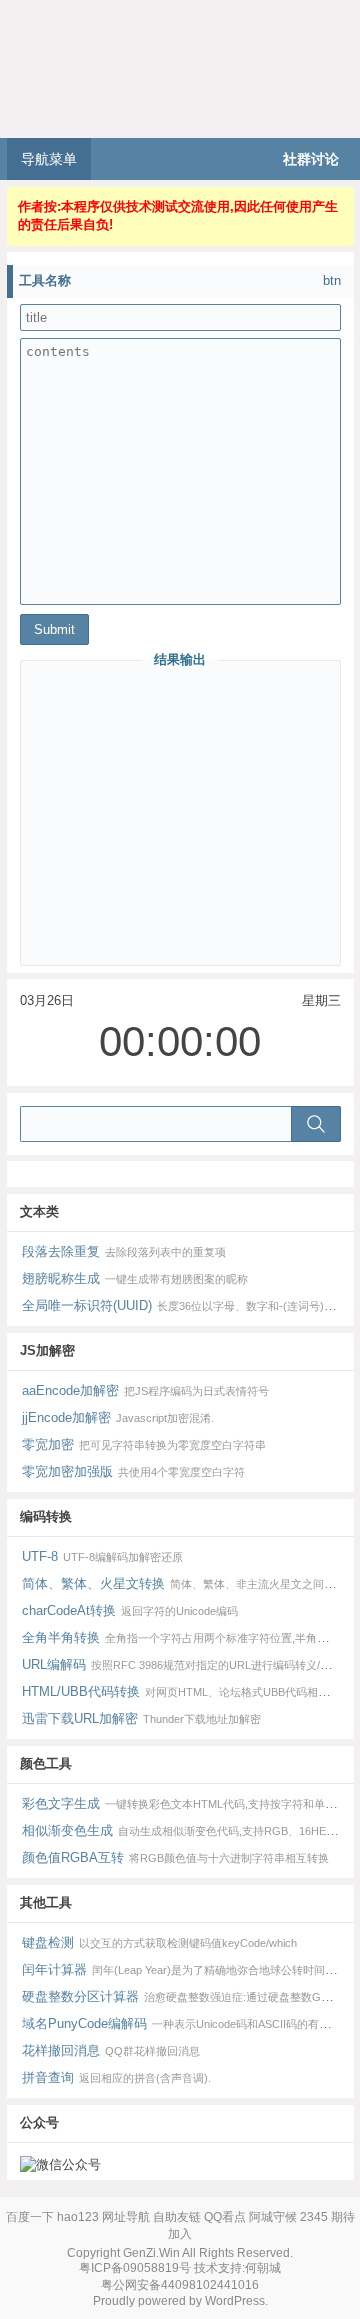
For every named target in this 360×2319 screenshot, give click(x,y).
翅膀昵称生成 (135, 1278)
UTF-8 (103, 1556)
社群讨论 (311, 159)
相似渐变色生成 (188, 1830)
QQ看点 (225, 2217)
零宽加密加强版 (134, 1471)
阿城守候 (273, 2217)
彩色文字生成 (188, 1803)
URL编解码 (188, 1664)
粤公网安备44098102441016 (180, 2285)
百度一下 (30, 2217)
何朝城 (263, 2268)
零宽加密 (144, 1444)
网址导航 (126, 2217)
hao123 (78, 2217)
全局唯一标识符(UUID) (188, 1305)
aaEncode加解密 (146, 1390)
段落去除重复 (124, 1251)
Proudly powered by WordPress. (180, 2301)
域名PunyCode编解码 (188, 2023)
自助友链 (177, 2217)
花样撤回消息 (111, 2050)
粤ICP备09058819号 (135, 2268)
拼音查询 (117, 2077)
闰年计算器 (188, 1969)
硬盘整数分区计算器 (188, 1996)
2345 (314, 2217)
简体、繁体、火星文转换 (188, 1583)
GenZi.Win (151, 2253)
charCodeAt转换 (130, 1610)
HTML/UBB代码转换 (188, 1691)
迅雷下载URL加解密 (142, 1718)
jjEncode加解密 (118, 1417)
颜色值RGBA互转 (176, 1857)
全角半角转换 (188, 1637)
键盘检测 (160, 1942)
